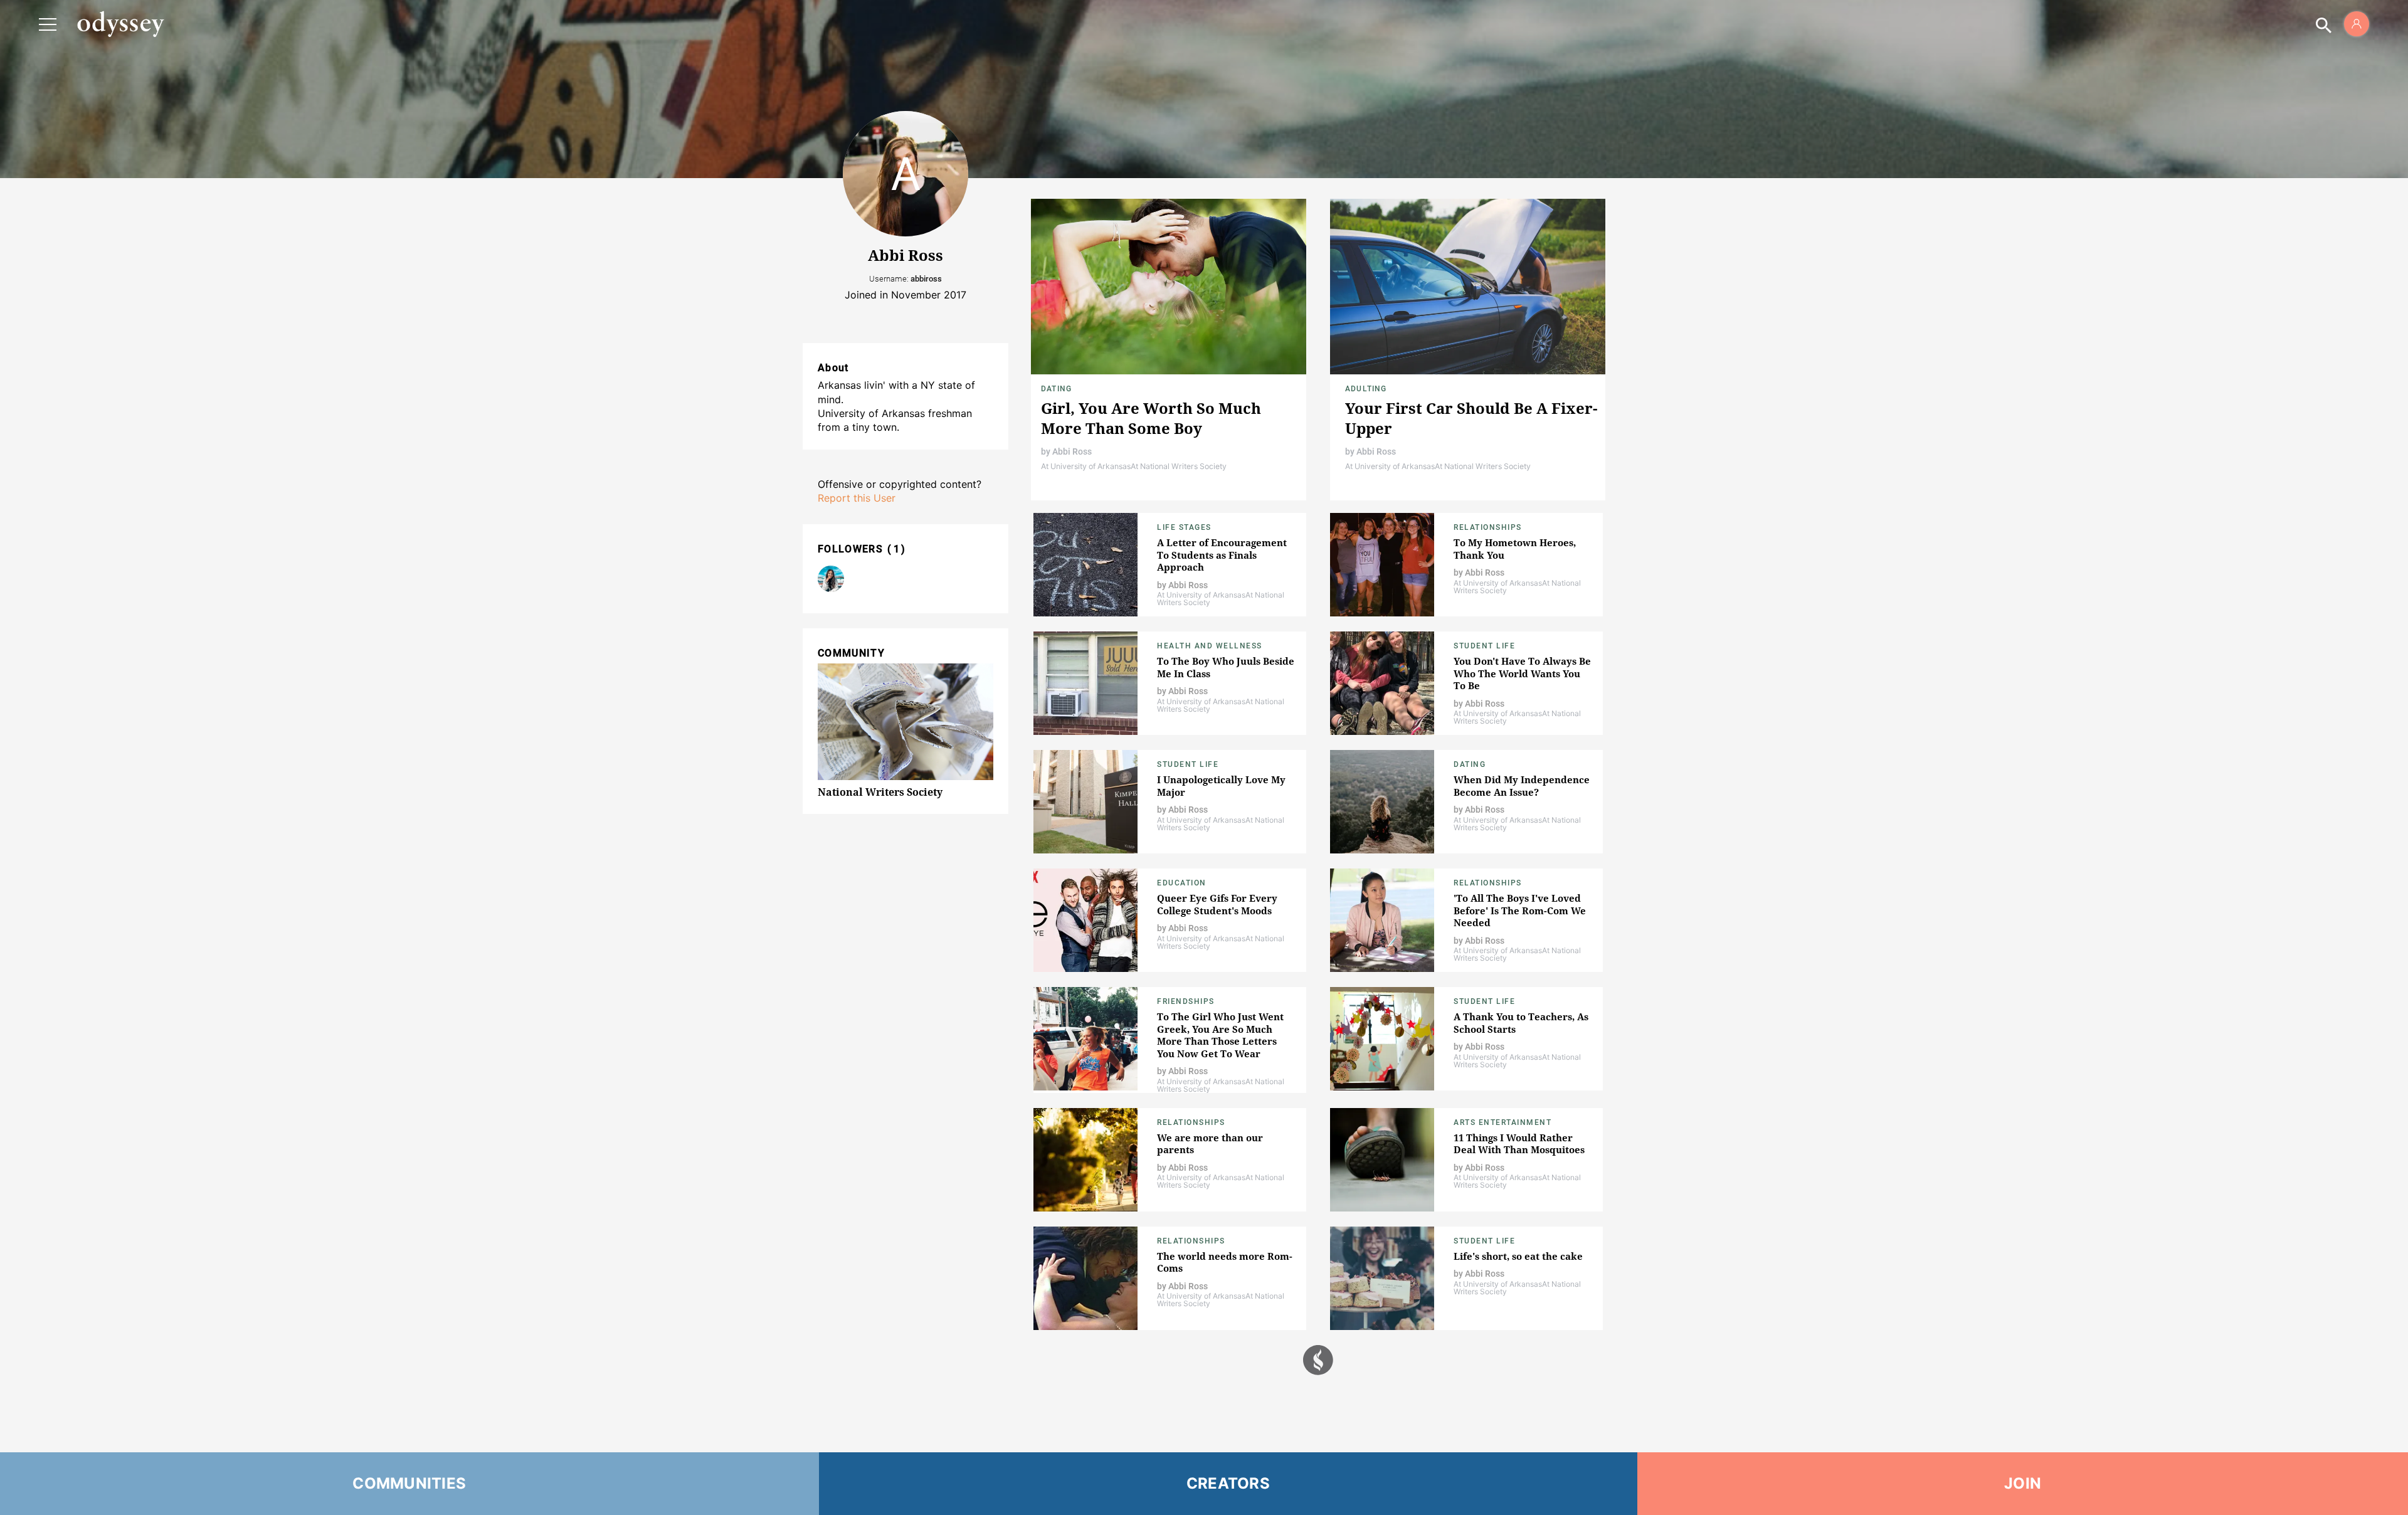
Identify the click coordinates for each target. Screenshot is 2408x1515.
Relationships (1488, 527)
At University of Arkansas (1086, 466)
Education (1182, 883)
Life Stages (1184, 527)
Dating (1056, 389)
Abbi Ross (1072, 451)
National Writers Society (880, 792)
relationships (1488, 883)
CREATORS (1228, 1483)
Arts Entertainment (1502, 1122)
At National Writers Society (1179, 466)
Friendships (1186, 1001)
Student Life (1484, 646)
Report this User (857, 498)
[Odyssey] (120, 24)
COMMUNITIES (409, 1483)
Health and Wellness (1210, 646)
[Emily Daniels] (831, 579)
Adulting (1366, 389)
